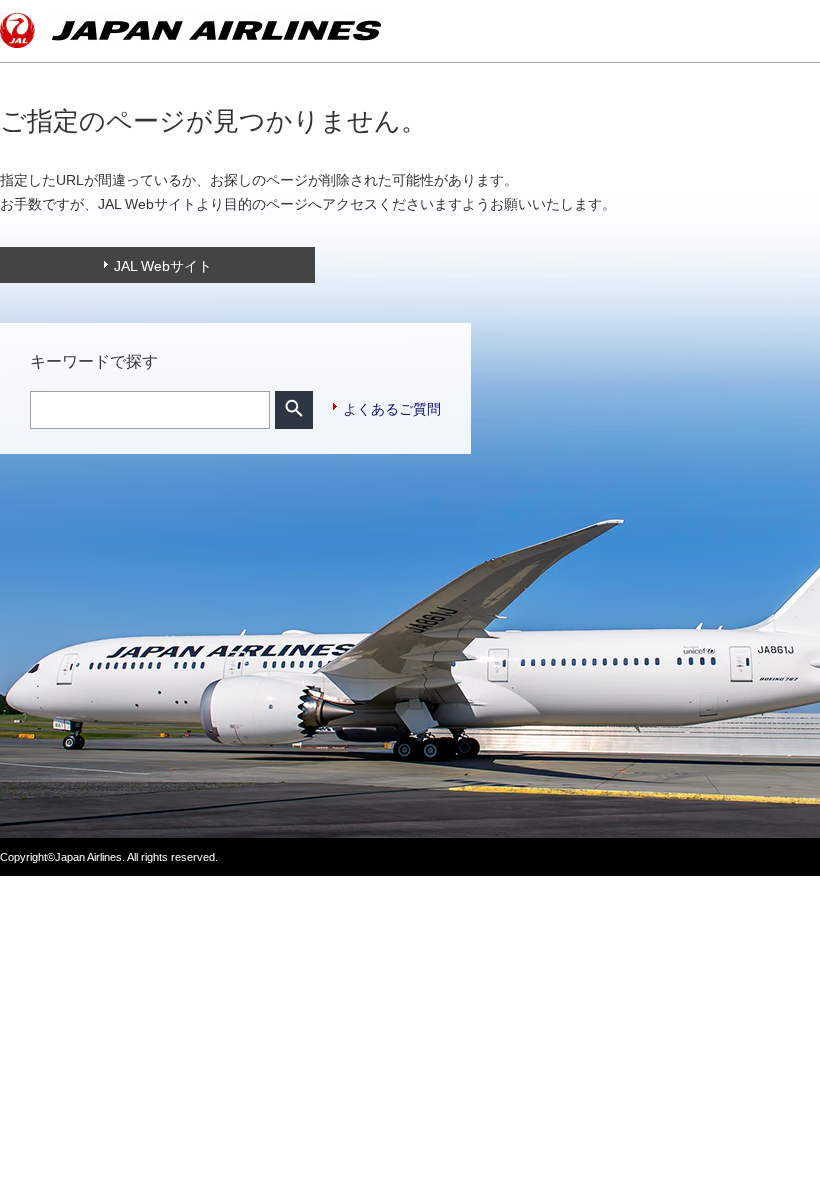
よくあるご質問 (392, 409)
